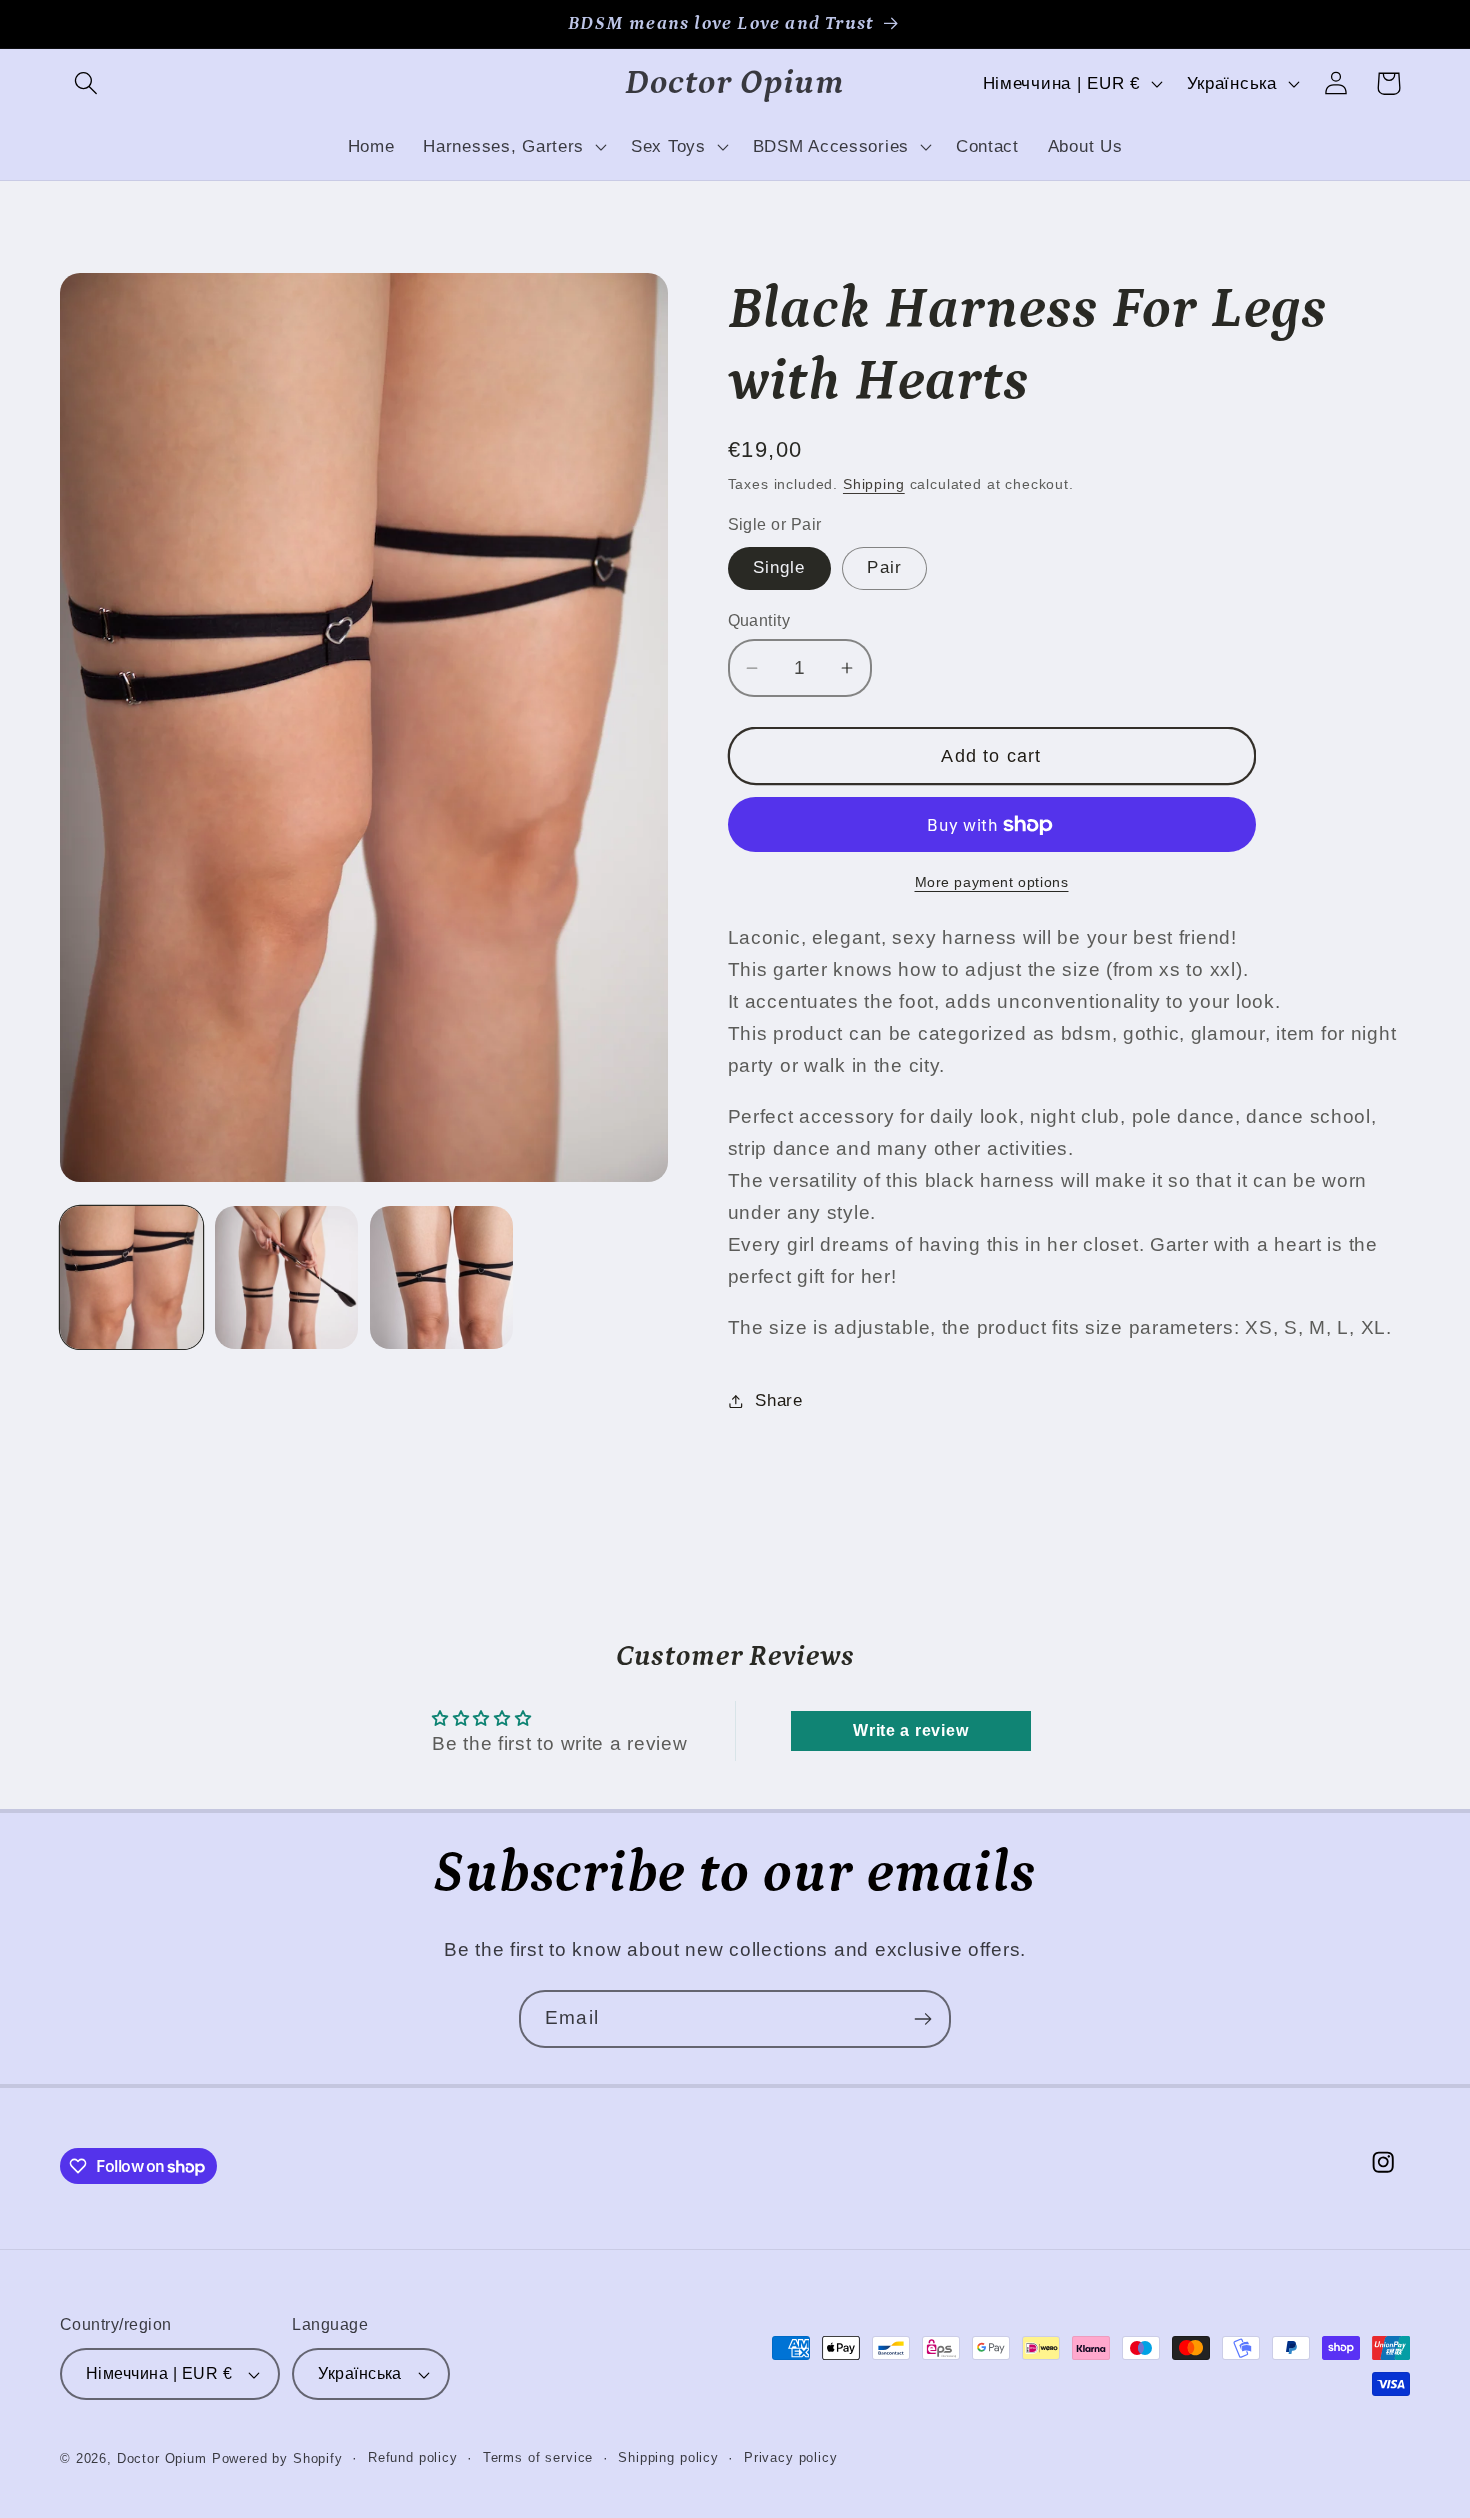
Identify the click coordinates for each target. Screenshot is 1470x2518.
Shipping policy (668, 2457)
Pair (884, 567)
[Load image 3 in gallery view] (441, 1277)
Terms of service (538, 2457)
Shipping (874, 484)
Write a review (910, 1730)
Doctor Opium (162, 2458)
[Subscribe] (922, 2019)
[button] (86, 83)
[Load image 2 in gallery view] (286, 1277)
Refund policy (413, 2457)
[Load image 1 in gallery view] (131, 1277)
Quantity (759, 620)
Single (779, 567)
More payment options (992, 882)
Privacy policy (791, 2457)
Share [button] (779, 1400)
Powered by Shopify (277, 2458)
